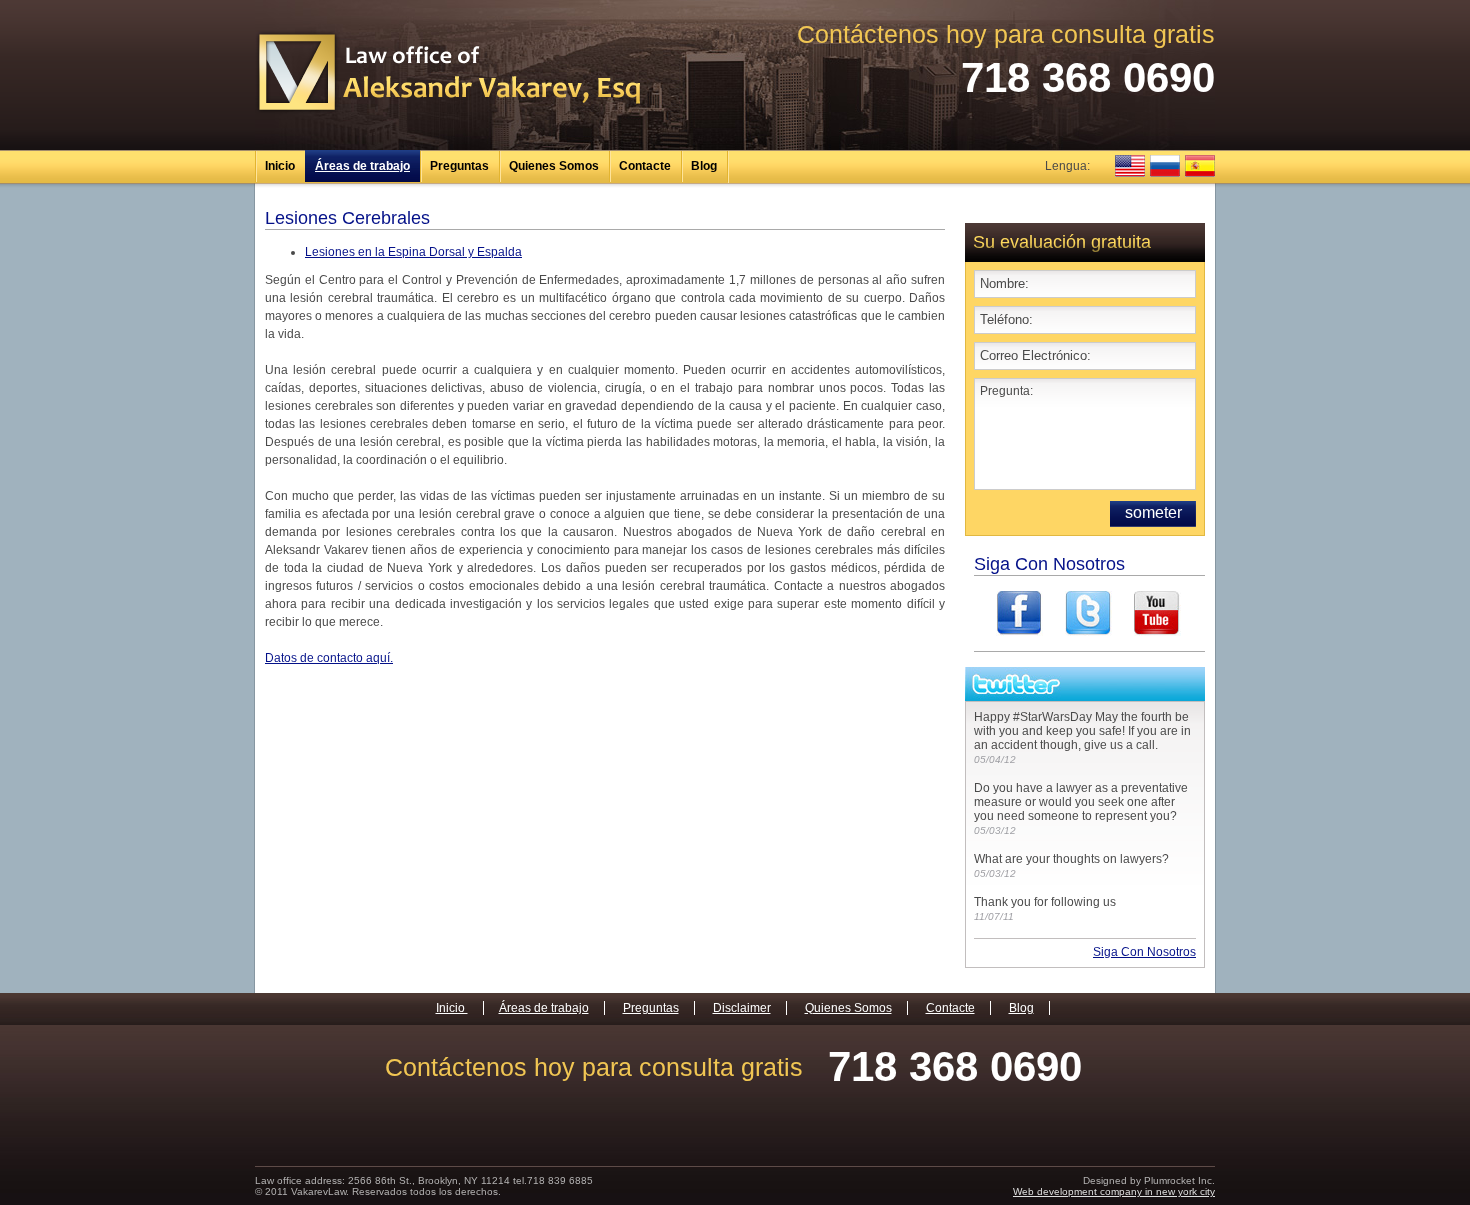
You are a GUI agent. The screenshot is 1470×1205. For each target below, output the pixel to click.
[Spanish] (1200, 166)
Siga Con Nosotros (1144, 952)
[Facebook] (1019, 613)
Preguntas (459, 166)
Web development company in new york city (1114, 1191)
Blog (704, 166)
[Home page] (448, 112)
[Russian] (1165, 166)
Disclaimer (742, 1008)
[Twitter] (1088, 613)
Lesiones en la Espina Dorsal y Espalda (413, 252)
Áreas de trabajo (362, 166)
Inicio (280, 166)
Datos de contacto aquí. (329, 658)
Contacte (645, 166)
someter (1153, 512)
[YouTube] (1157, 613)
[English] (1130, 166)
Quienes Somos (554, 166)
